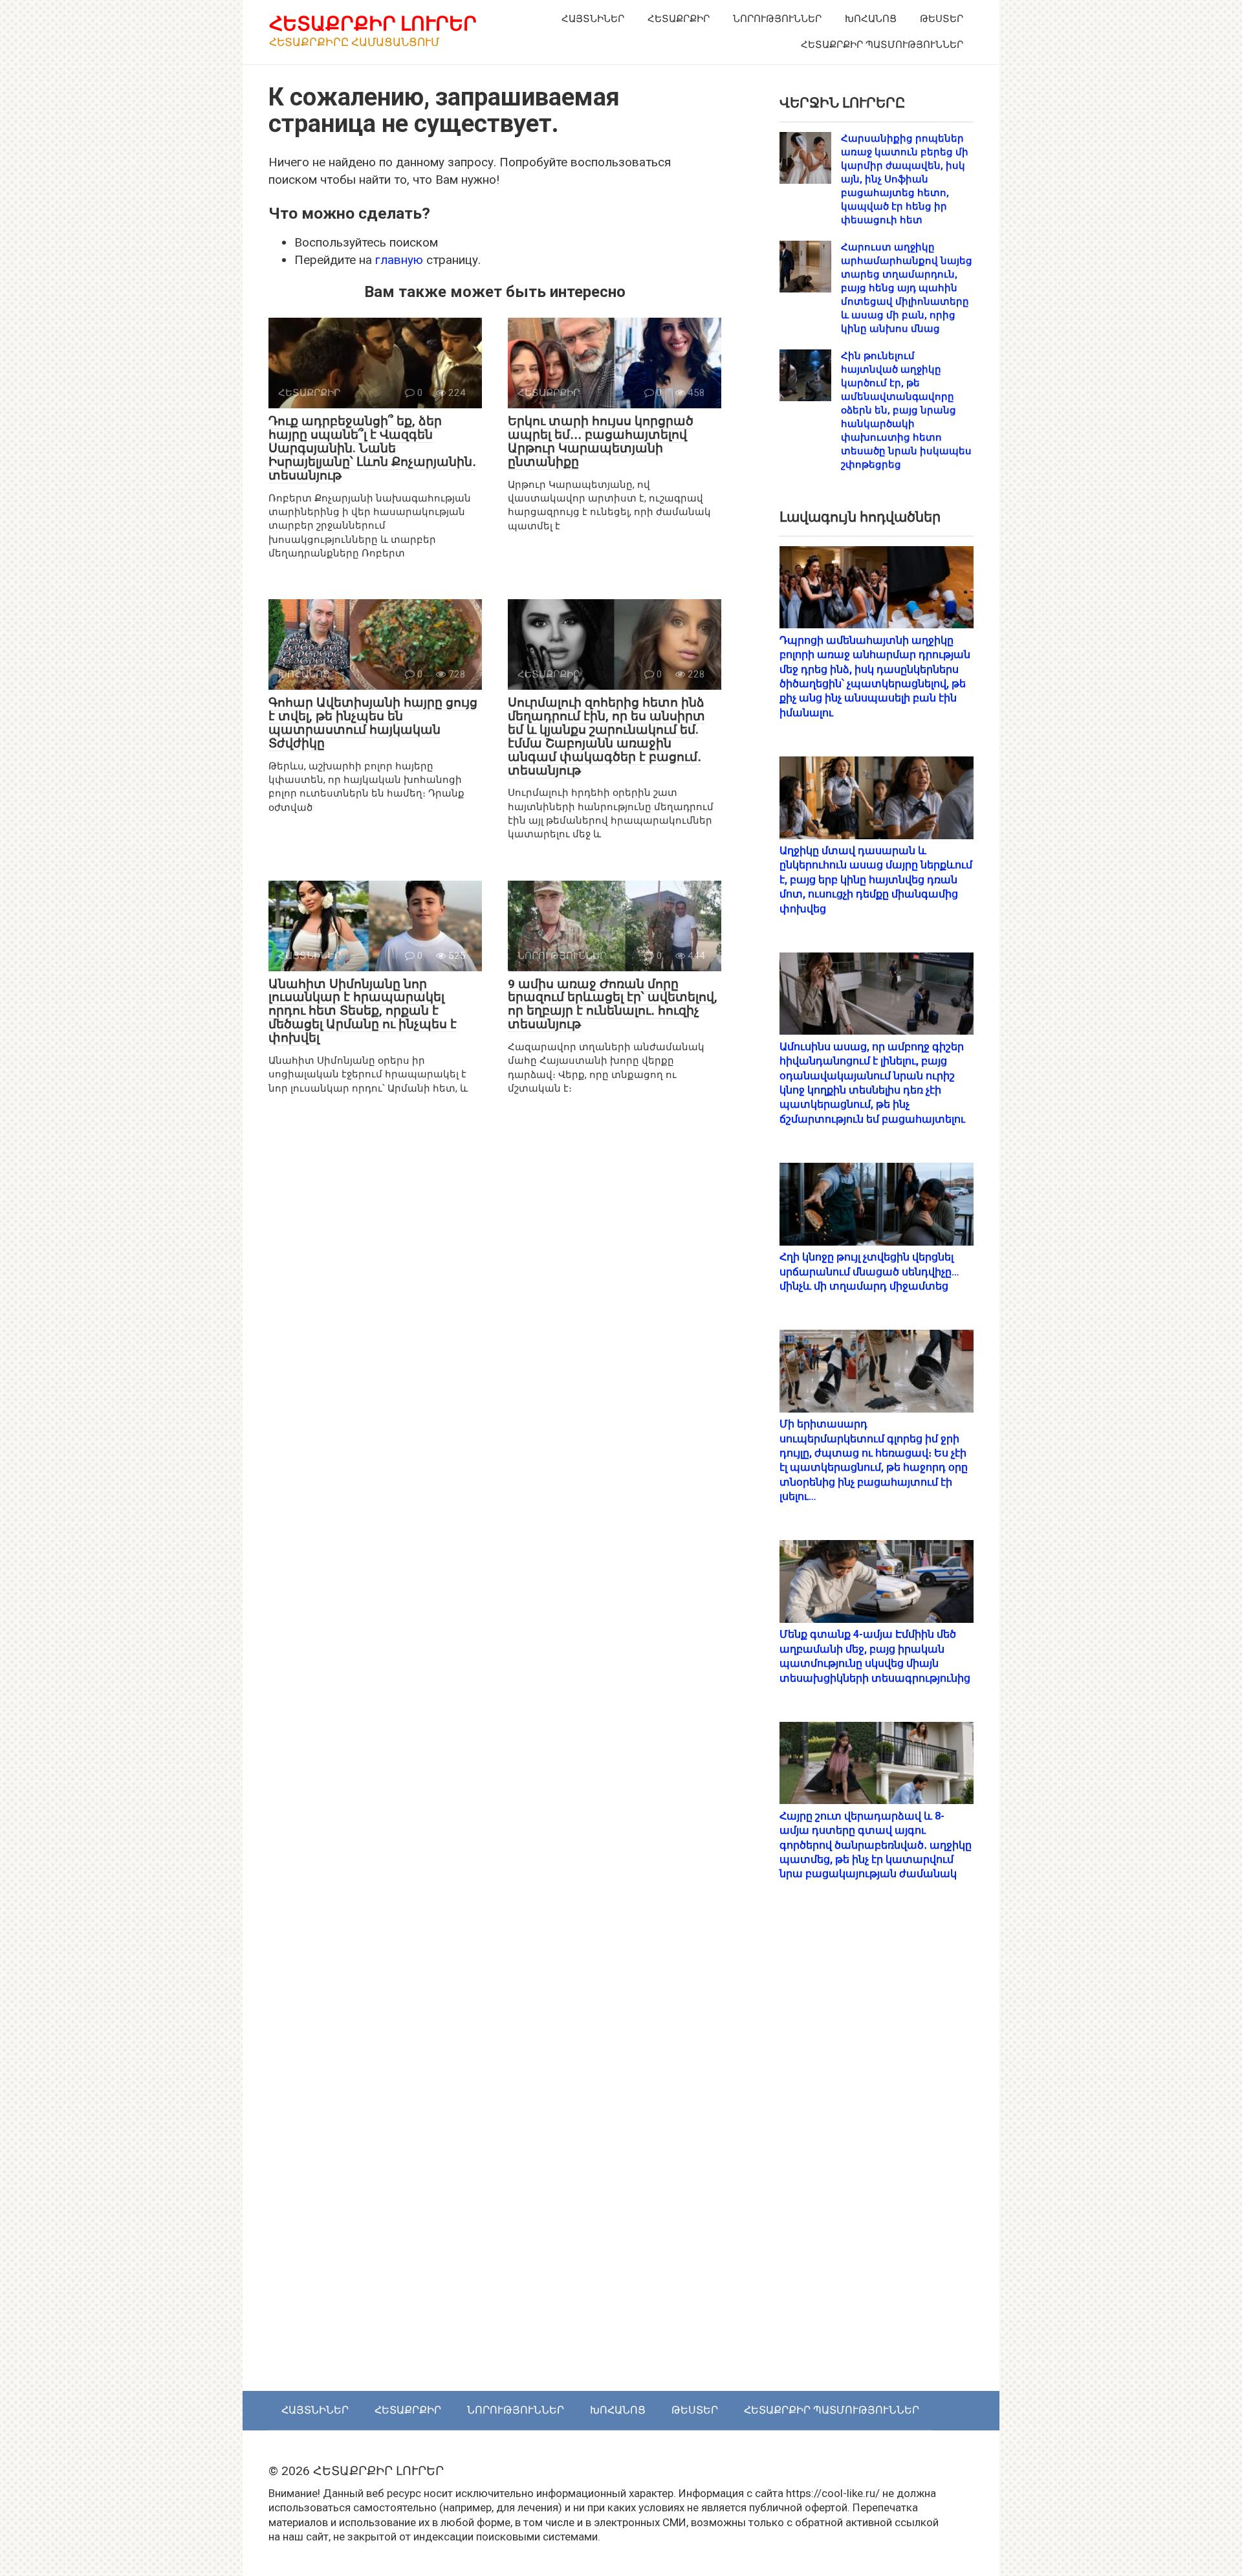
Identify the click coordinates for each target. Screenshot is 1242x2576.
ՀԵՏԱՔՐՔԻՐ (679, 19)
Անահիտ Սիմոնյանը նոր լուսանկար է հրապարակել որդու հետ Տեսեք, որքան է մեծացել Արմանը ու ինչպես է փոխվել (363, 1011)
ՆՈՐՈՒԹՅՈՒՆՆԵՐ (777, 19)
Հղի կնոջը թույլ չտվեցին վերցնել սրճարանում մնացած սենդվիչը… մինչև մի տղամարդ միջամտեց (869, 1271)
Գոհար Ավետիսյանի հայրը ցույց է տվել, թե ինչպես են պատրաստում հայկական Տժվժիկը (373, 723)
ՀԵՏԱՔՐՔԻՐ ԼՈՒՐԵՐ (373, 24)
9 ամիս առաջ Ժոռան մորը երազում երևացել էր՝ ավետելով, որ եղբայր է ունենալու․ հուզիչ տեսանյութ (613, 1004)
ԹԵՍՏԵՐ (942, 19)
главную (399, 260)
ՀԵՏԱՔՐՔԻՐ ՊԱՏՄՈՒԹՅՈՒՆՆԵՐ (882, 45)
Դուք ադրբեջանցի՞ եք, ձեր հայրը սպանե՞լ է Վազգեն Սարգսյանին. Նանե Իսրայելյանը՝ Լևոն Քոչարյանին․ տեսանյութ (372, 448)
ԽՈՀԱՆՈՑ (871, 19)
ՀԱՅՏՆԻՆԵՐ (593, 19)
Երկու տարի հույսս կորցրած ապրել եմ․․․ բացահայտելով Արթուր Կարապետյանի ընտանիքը (601, 441)
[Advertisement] (877, 2150)
